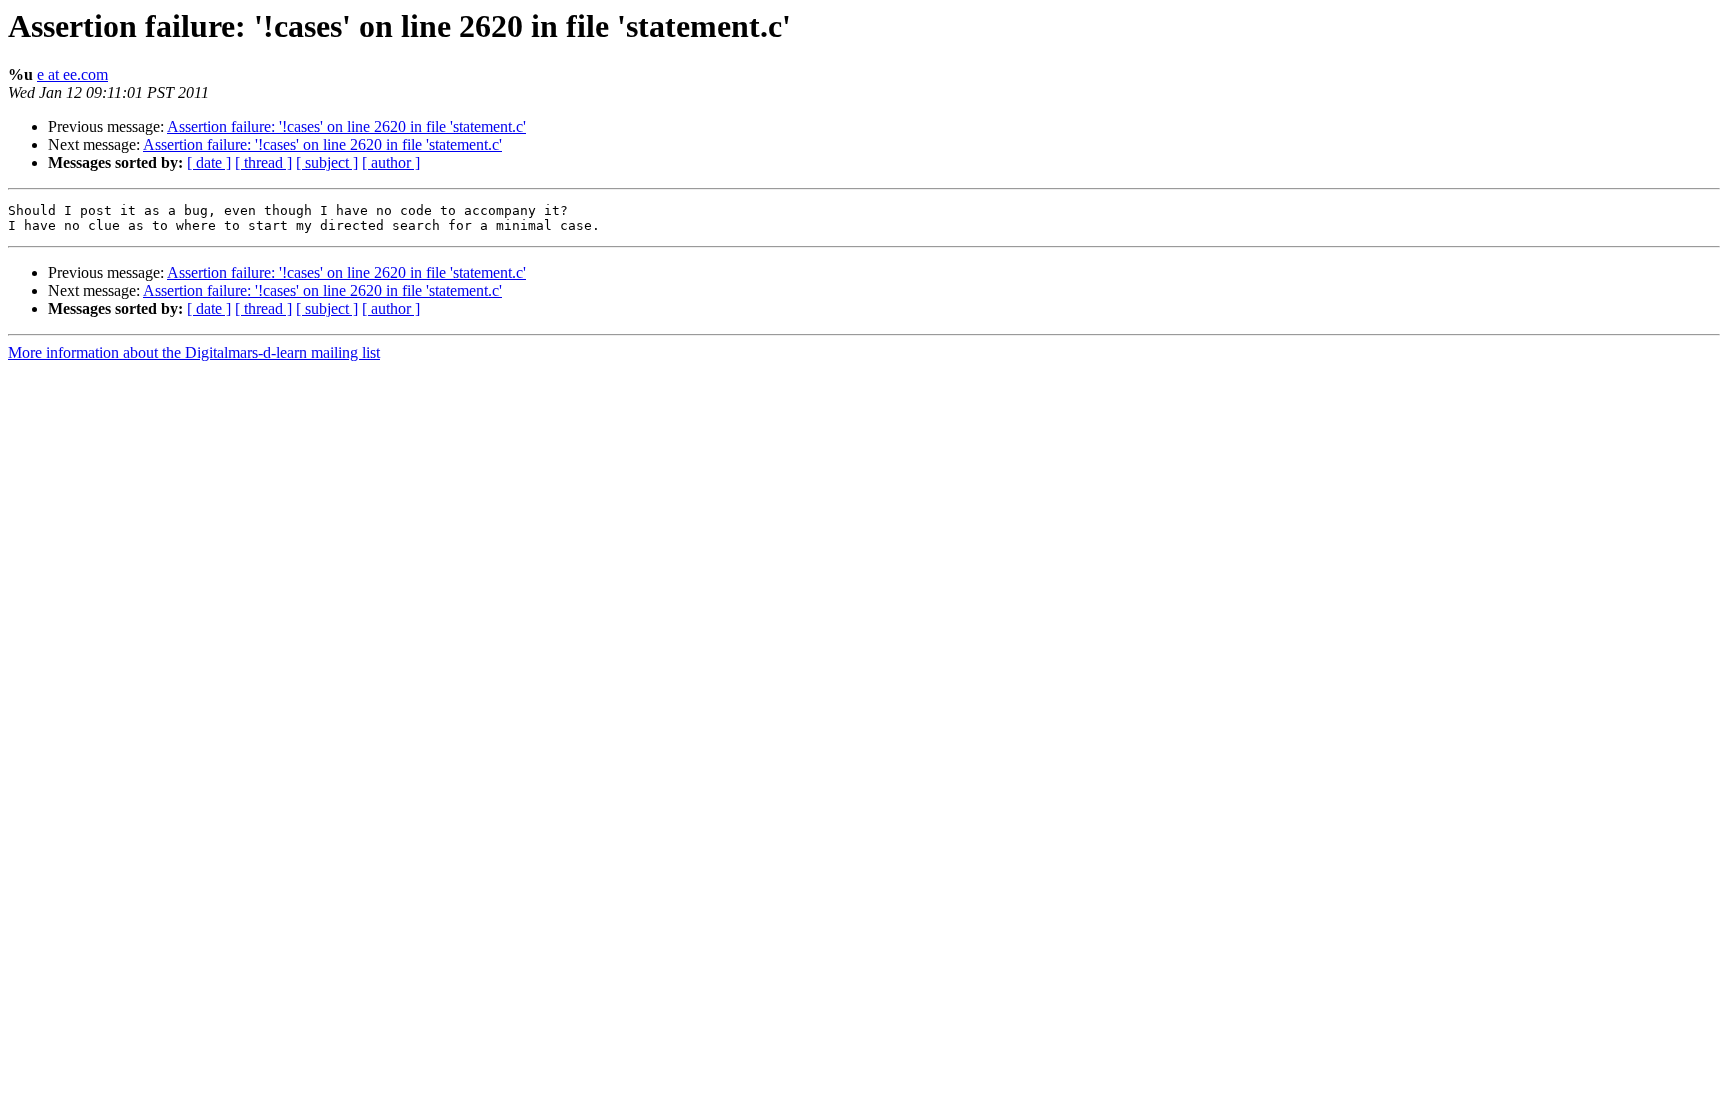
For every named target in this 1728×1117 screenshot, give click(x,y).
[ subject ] (327, 162)
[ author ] (391, 162)
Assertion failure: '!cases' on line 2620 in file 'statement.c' (346, 126)
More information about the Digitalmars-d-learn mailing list (194, 352)
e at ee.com (72, 74)
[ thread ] (263, 162)
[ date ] (209, 162)
